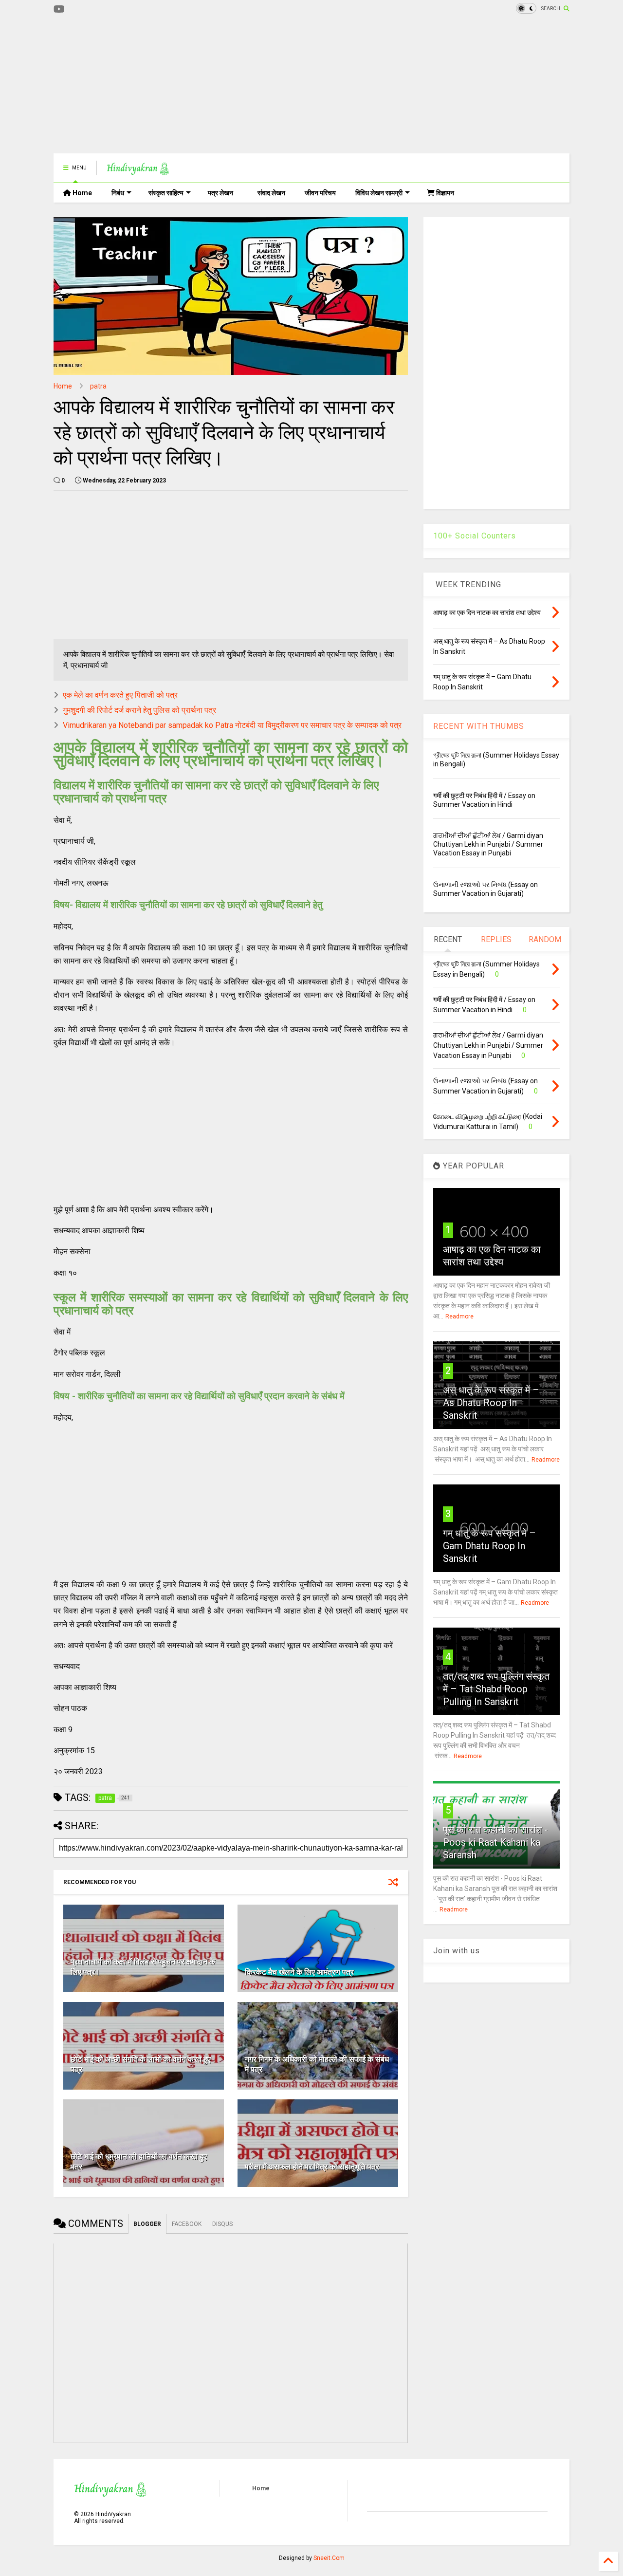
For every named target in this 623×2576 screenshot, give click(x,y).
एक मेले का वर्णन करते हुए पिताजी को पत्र (120, 695)
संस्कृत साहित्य (166, 193)
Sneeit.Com (329, 2558)
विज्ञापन (444, 193)
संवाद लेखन (271, 193)
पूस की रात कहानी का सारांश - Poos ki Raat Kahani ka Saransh (495, 1842)
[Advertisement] (231, 85)
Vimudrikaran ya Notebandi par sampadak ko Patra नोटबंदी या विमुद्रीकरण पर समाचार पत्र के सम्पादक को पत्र (232, 725)
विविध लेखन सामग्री (379, 193)
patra (98, 386)
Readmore (459, 1316)
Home (82, 193)
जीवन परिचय (320, 193)
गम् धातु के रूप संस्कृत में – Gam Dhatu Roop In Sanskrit (489, 1546)
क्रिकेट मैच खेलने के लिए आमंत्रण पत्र (299, 1972)
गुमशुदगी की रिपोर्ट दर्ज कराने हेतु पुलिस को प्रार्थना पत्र (139, 710)
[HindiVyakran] (138, 171)
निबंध (118, 193)
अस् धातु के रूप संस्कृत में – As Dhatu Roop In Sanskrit (491, 1403)
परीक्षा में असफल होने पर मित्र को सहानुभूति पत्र (312, 2167)
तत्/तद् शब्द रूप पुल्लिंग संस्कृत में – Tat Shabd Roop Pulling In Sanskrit (496, 1689)
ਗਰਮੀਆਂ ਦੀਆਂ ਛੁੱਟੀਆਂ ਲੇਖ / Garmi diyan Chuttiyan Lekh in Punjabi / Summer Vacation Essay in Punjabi (488, 844)
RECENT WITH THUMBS (479, 726)
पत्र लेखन (220, 193)
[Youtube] (59, 9)
